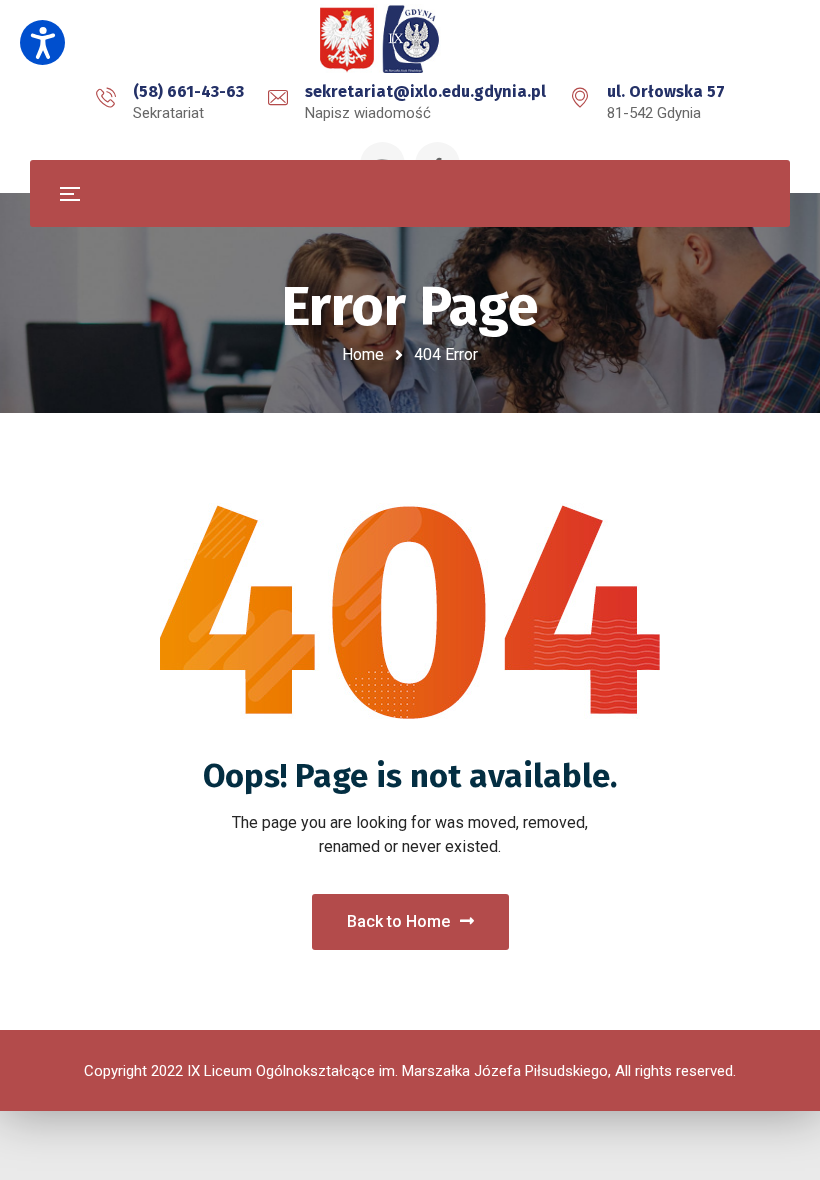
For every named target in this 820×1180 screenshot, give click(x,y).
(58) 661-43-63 (188, 91)
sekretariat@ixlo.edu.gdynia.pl (425, 91)
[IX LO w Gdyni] (410, 40)
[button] (42, 42)
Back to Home (398, 921)
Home (363, 354)
